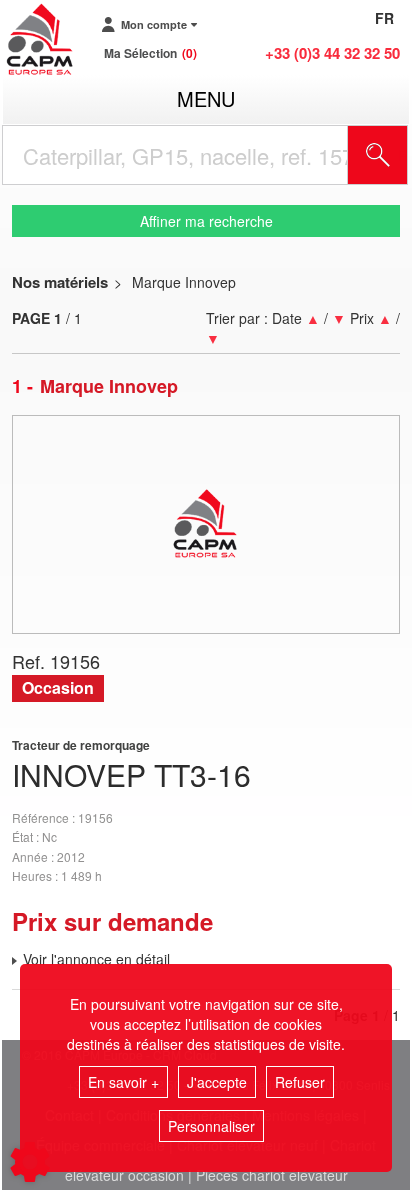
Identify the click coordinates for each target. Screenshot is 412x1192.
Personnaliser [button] (211, 1126)
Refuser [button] (300, 1082)
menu (206, 98)
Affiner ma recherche (206, 221)
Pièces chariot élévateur (272, 1175)
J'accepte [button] (217, 1082)
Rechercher (403, 155)
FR (384, 18)
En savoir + (123, 1082)
